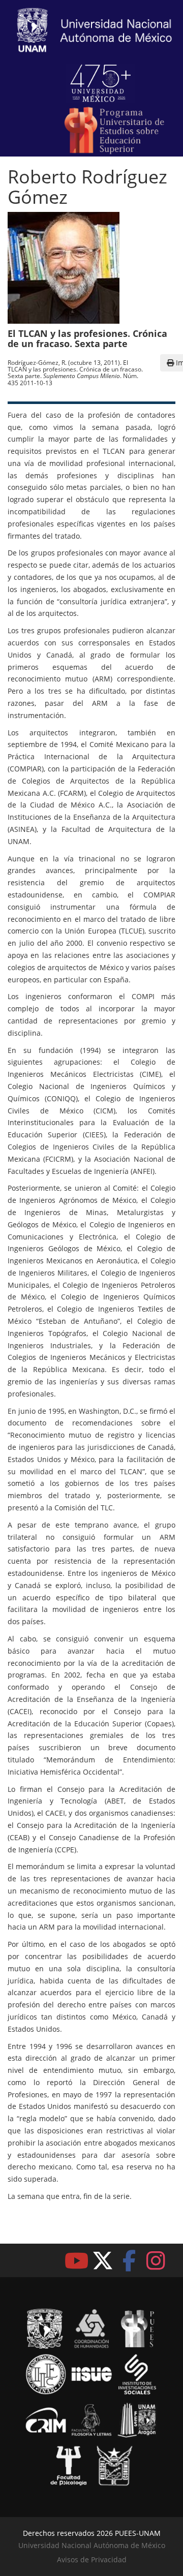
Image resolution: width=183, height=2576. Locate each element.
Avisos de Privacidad (92, 2559)
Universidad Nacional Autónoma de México (92, 2545)
